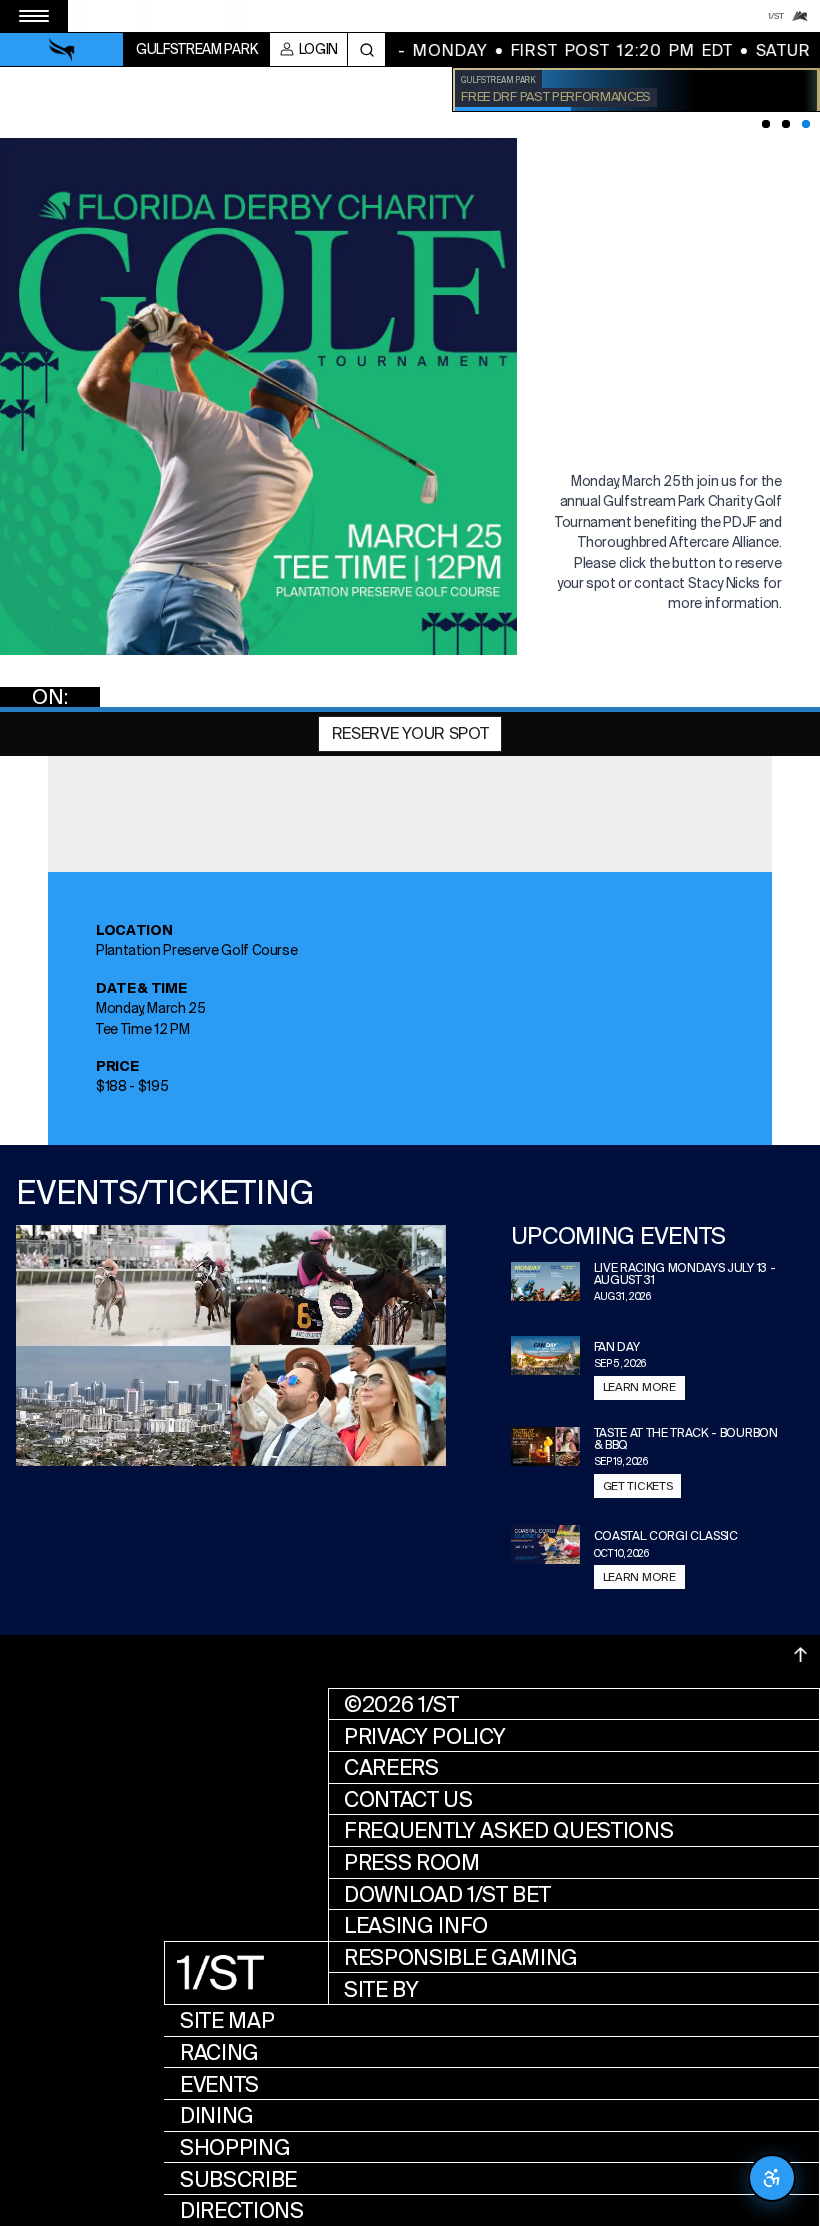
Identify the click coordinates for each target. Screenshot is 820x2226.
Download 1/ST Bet (447, 1894)
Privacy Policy (425, 1736)
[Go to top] (801, 1655)
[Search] (366, 49)
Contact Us (408, 1799)
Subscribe (238, 2179)
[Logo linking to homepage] (62, 50)
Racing (219, 2052)
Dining (217, 2115)
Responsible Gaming (461, 1957)
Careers (391, 1767)
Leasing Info (416, 1925)
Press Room (412, 1862)
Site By (381, 1989)
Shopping (235, 2147)
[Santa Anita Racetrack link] (800, 16)
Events (219, 2084)
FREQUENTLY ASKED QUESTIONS (509, 1830)
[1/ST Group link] (776, 16)
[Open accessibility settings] (772, 2178)
